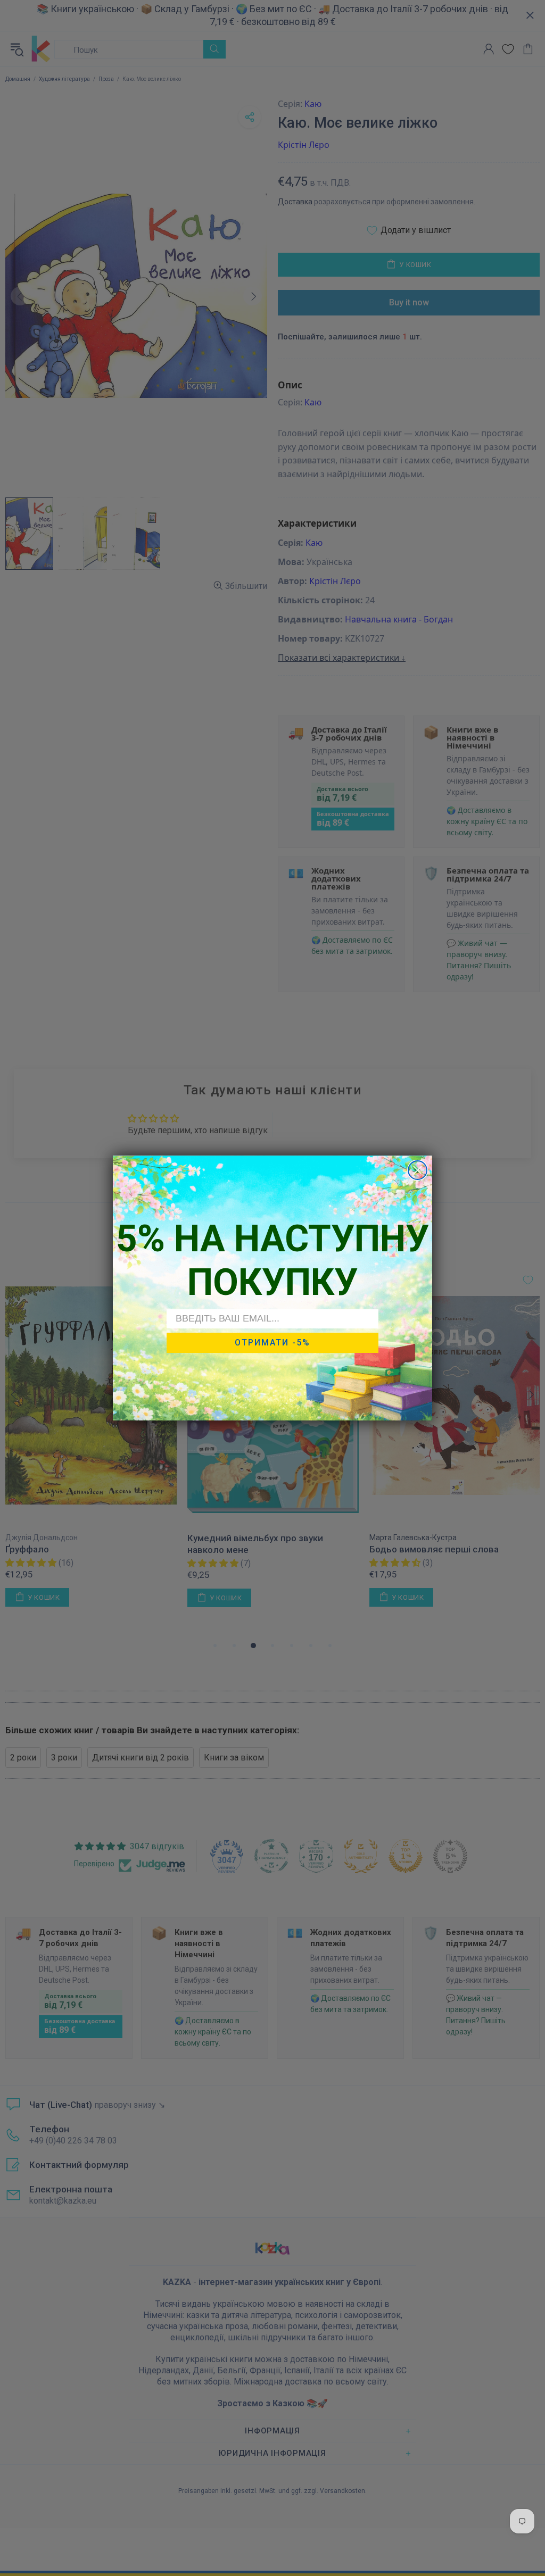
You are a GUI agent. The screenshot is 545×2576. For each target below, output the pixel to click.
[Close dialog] (418, 1170)
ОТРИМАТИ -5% (272, 1343)
